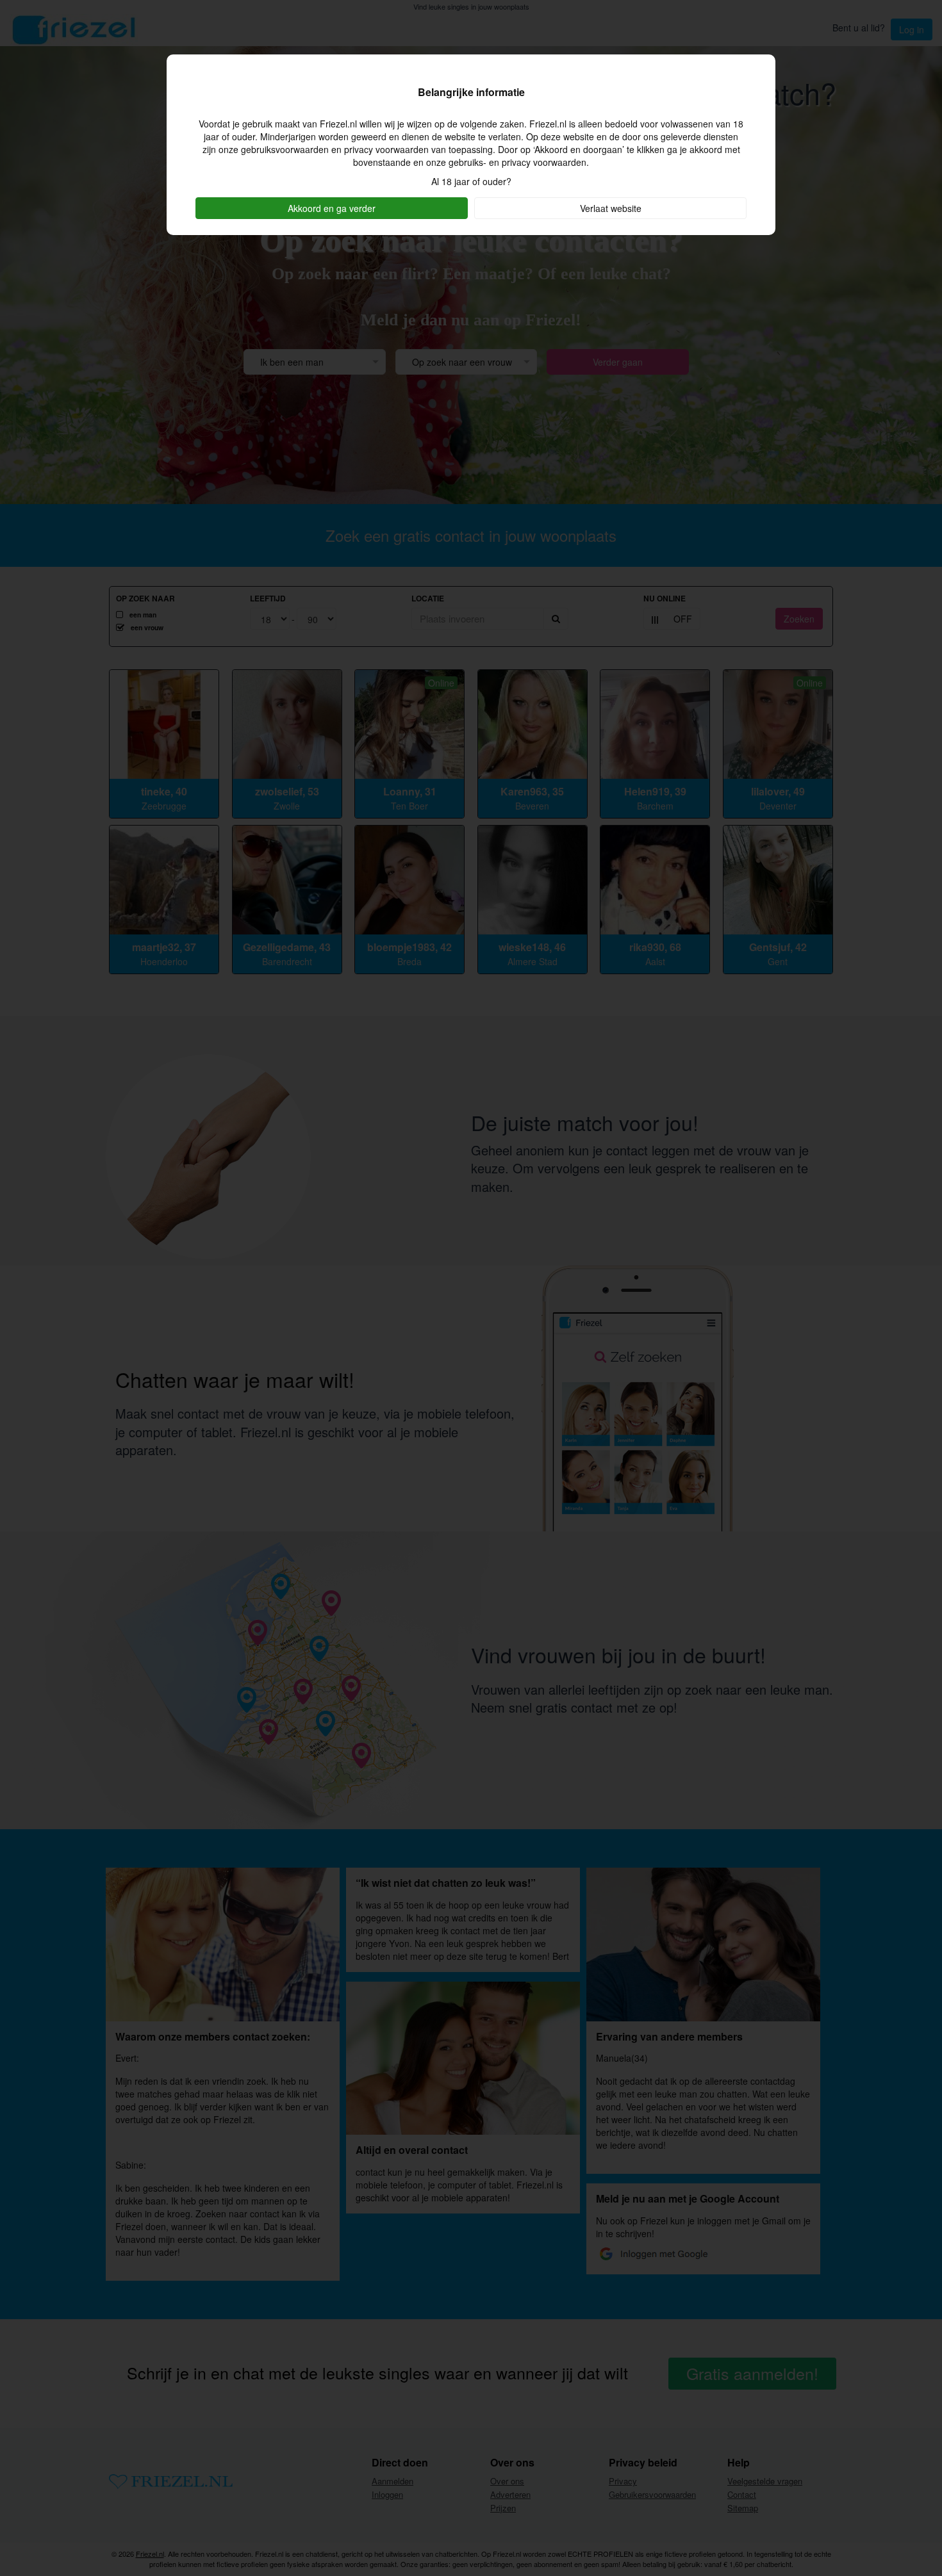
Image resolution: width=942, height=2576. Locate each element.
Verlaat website (611, 208)
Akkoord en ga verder (332, 208)
